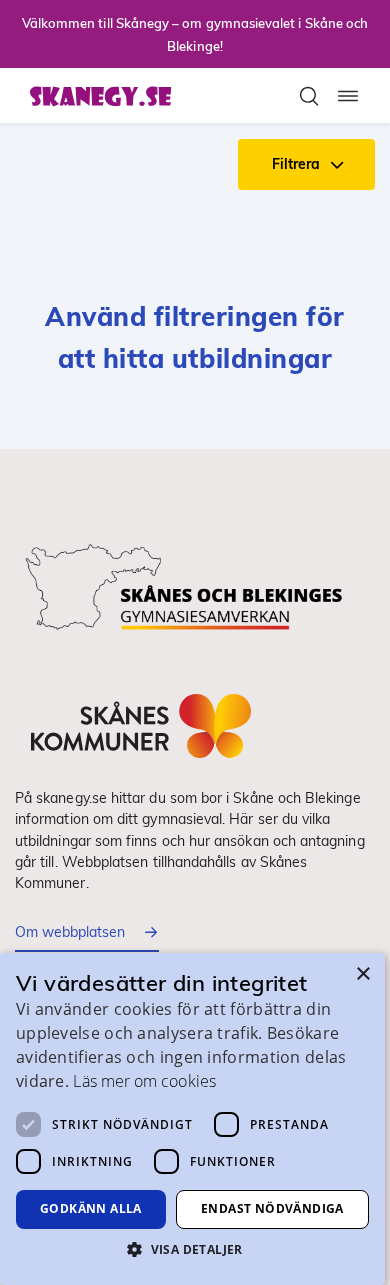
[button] (192, 1249)
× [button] (362, 974)
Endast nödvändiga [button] (272, 1208)
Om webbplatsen (70, 932)
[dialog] (192, 1119)
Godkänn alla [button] (91, 1208)
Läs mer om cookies (144, 1081)
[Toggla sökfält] (309, 96)
